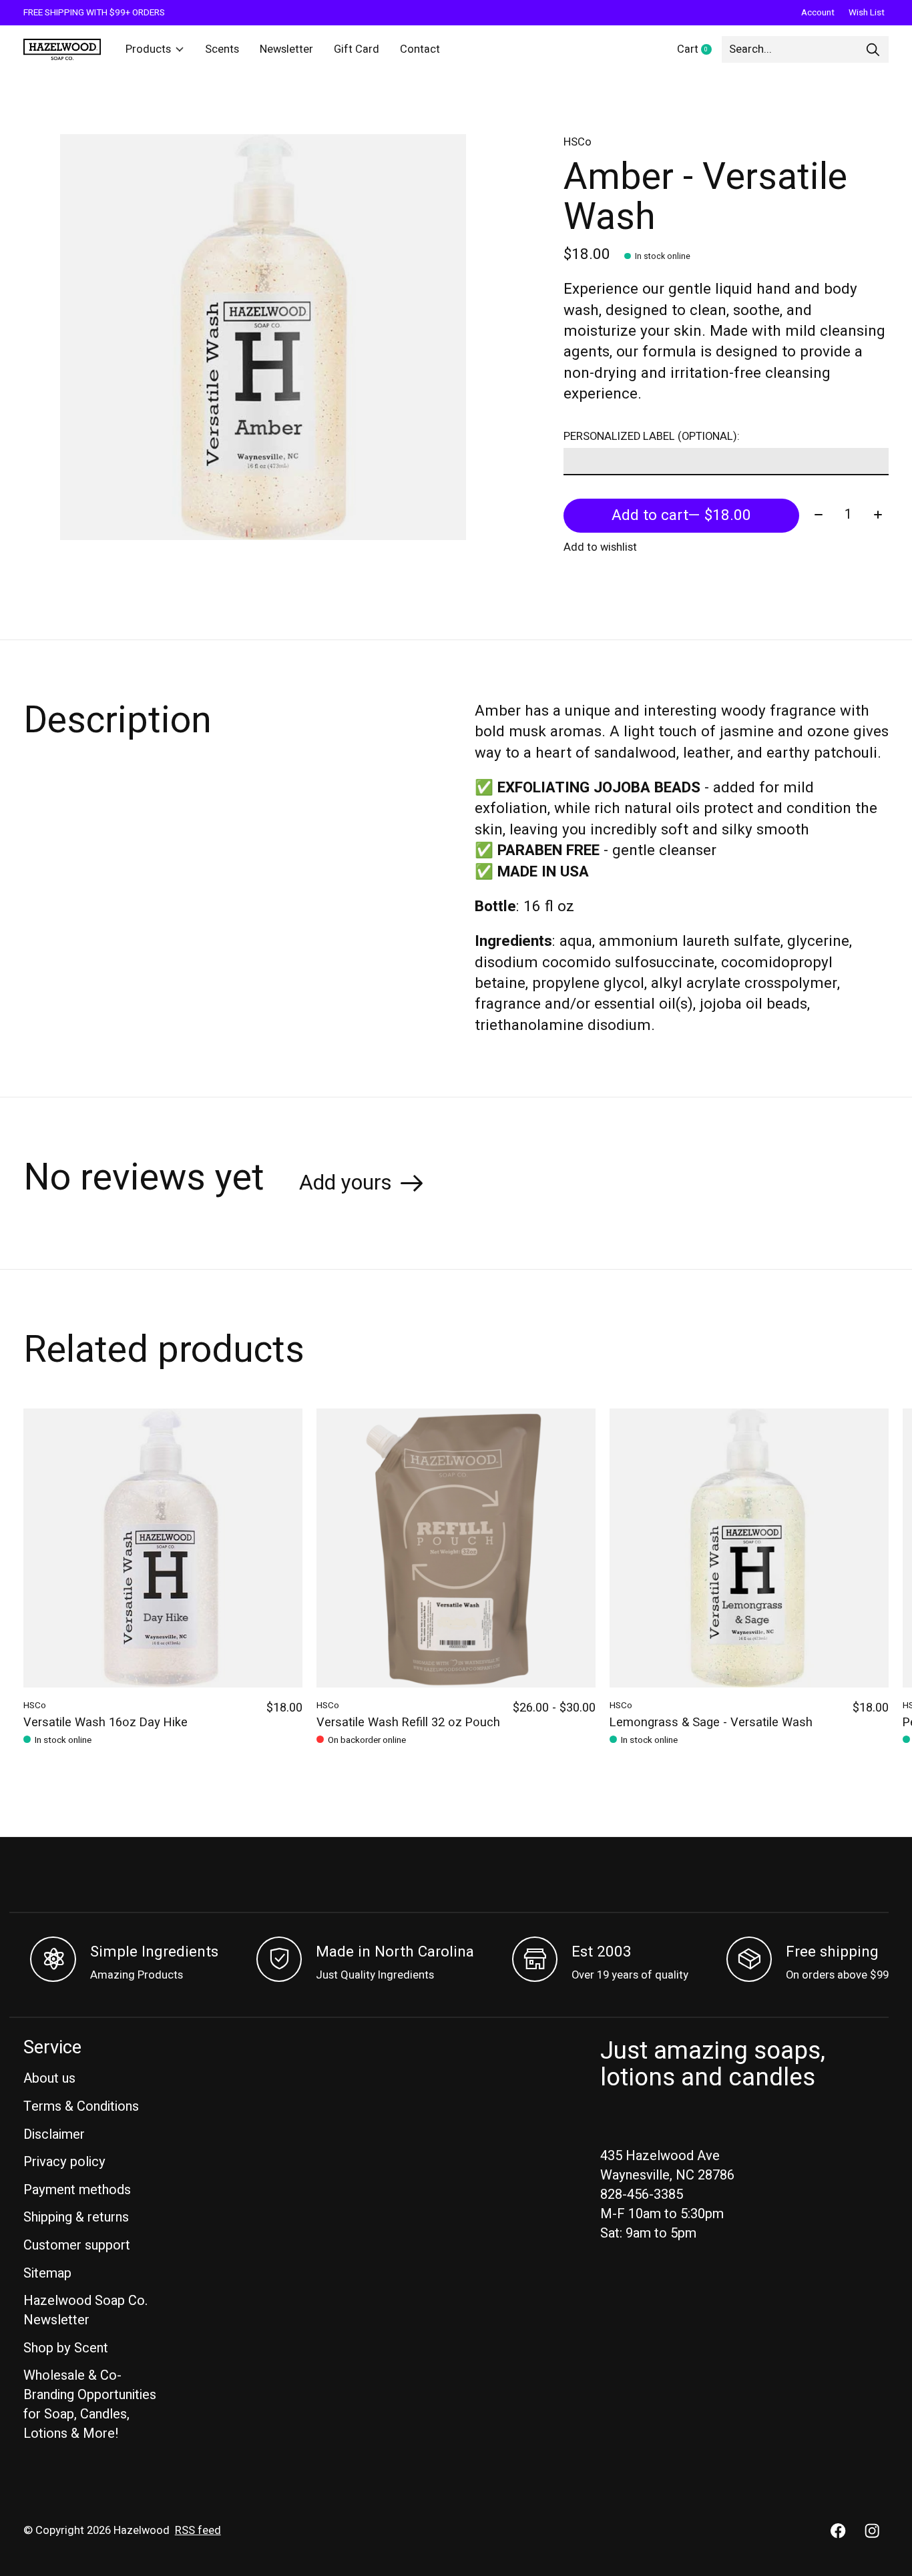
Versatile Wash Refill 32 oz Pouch (408, 1723)
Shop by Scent (66, 2348)
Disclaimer (54, 2134)
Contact (420, 49)
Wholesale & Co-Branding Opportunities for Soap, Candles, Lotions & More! (90, 2404)
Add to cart (681, 515)
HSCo (578, 142)
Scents (222, 49)
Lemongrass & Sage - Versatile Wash (711, 1723)
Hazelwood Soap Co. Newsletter (85, 2310)
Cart (699, 50)
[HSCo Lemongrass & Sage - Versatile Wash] (749, 1548)
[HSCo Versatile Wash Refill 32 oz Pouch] (456, 1548)
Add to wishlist (600, 547)
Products (148, 49)
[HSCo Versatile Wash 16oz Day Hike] (163, 1548)
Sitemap (47, 2273)
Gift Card (357, 49)
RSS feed (198, 2531)
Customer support (77, 2245)
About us (49, 2078)
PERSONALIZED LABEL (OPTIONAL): (652, 437)
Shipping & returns (76, 2217)
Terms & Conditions (81, 2106)
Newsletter (286, 49)
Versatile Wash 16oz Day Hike (105, 1723)
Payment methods (77, 2190)
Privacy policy (64, 2162)
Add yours (346, 1183)
